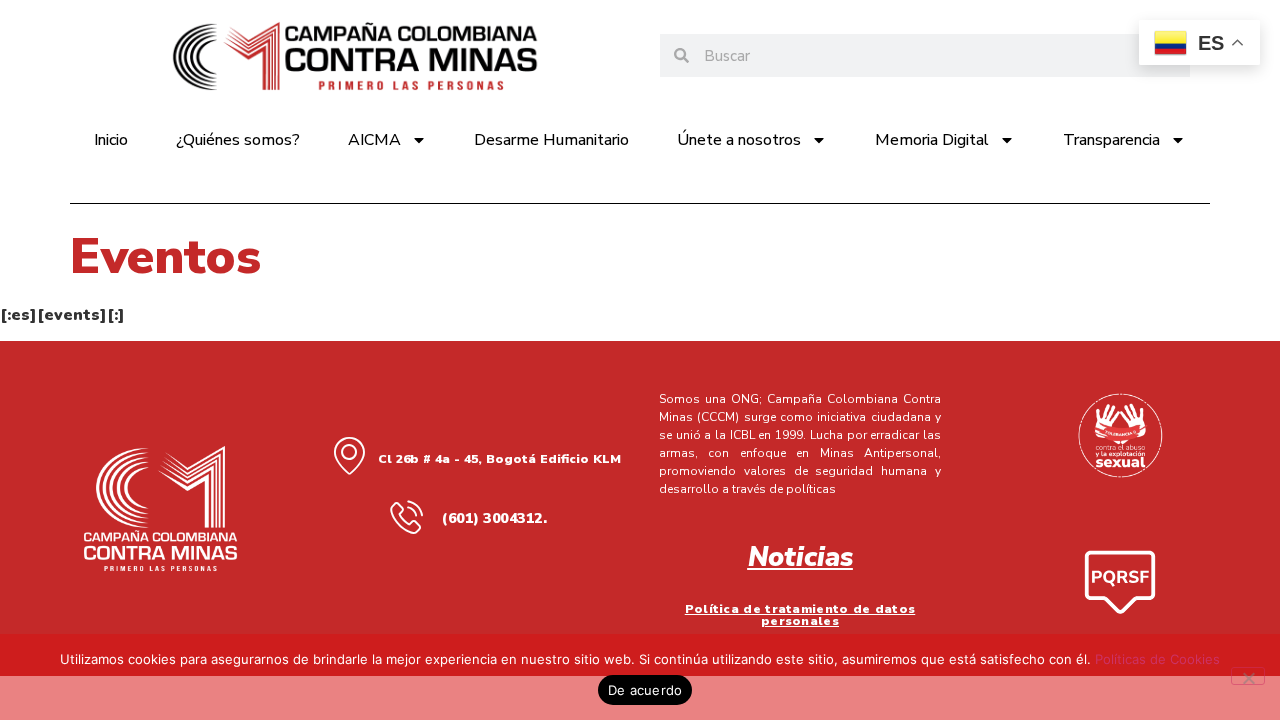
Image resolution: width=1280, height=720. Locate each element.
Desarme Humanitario (551, 140)
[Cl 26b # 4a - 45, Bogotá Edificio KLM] (349, 455)
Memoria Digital (932, 140)
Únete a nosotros (739, 140)
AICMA (374, 140)
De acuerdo (645, 690)
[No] (1248, 676)
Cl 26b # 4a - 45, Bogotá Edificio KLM (499, 459)
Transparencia (1111, 140)
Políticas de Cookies (1157, 659)
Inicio (111, 140)
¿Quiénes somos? (238, 140)
